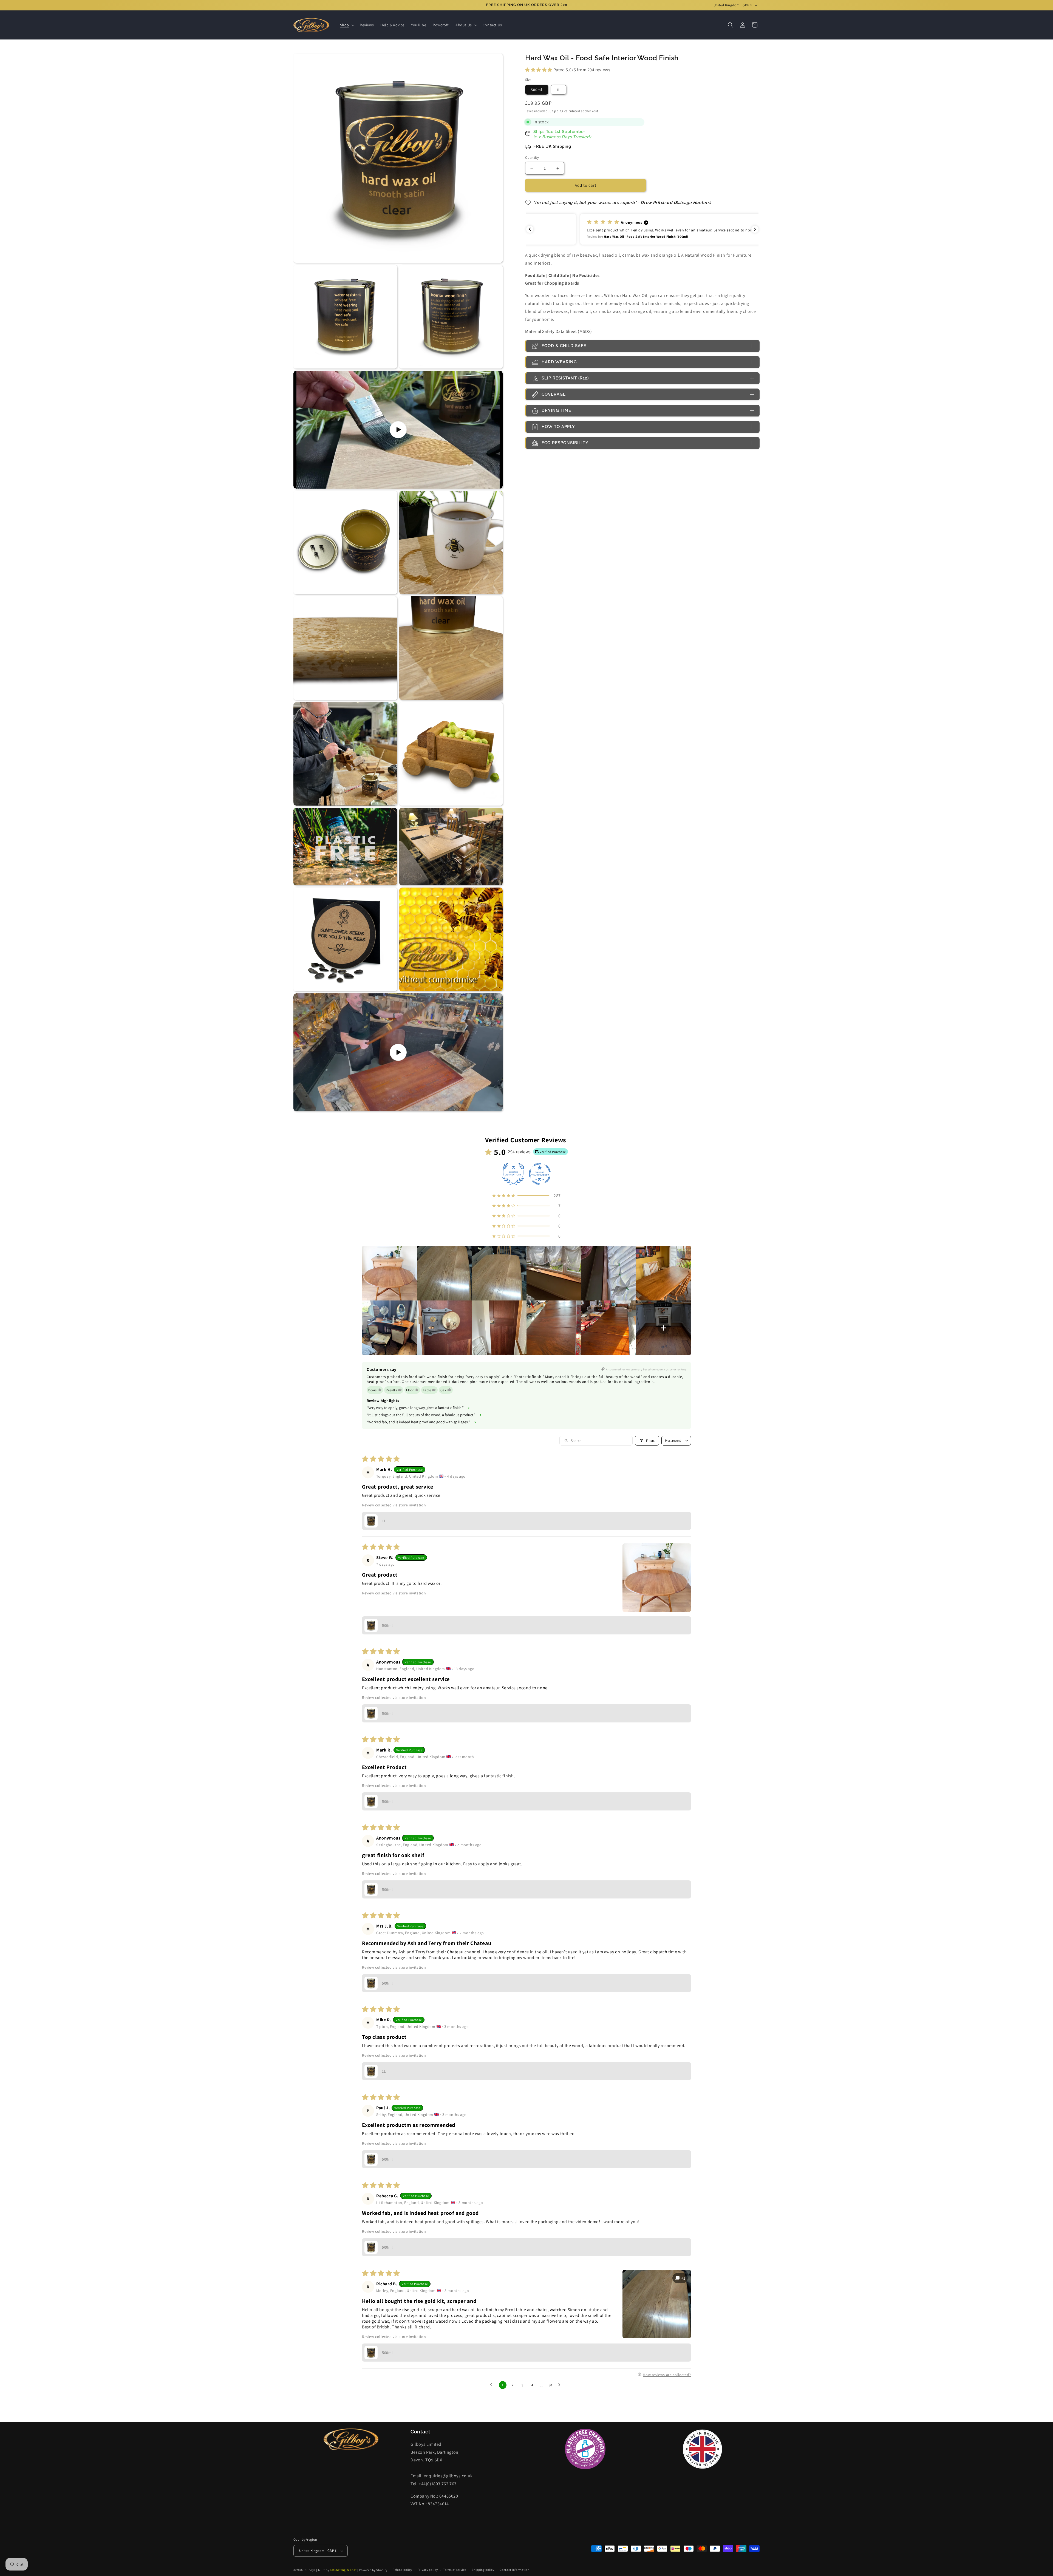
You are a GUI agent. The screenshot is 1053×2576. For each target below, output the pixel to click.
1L (558, 90)
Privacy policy (428, 2570)
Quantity (532, 158)
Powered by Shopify (373, 2570)
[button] (347, 25)
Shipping (557, 111)
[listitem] (389, 1273)
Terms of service (455, 2570)
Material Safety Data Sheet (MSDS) (559, 332)
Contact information (514, 2570)
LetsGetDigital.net (343, 2570)
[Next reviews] (755, 229)
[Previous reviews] (530, 229)
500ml (537, 90)
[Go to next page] (561, 2385)
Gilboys (310, 2570)
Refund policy (402, 2570)
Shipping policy (483, 2570)
